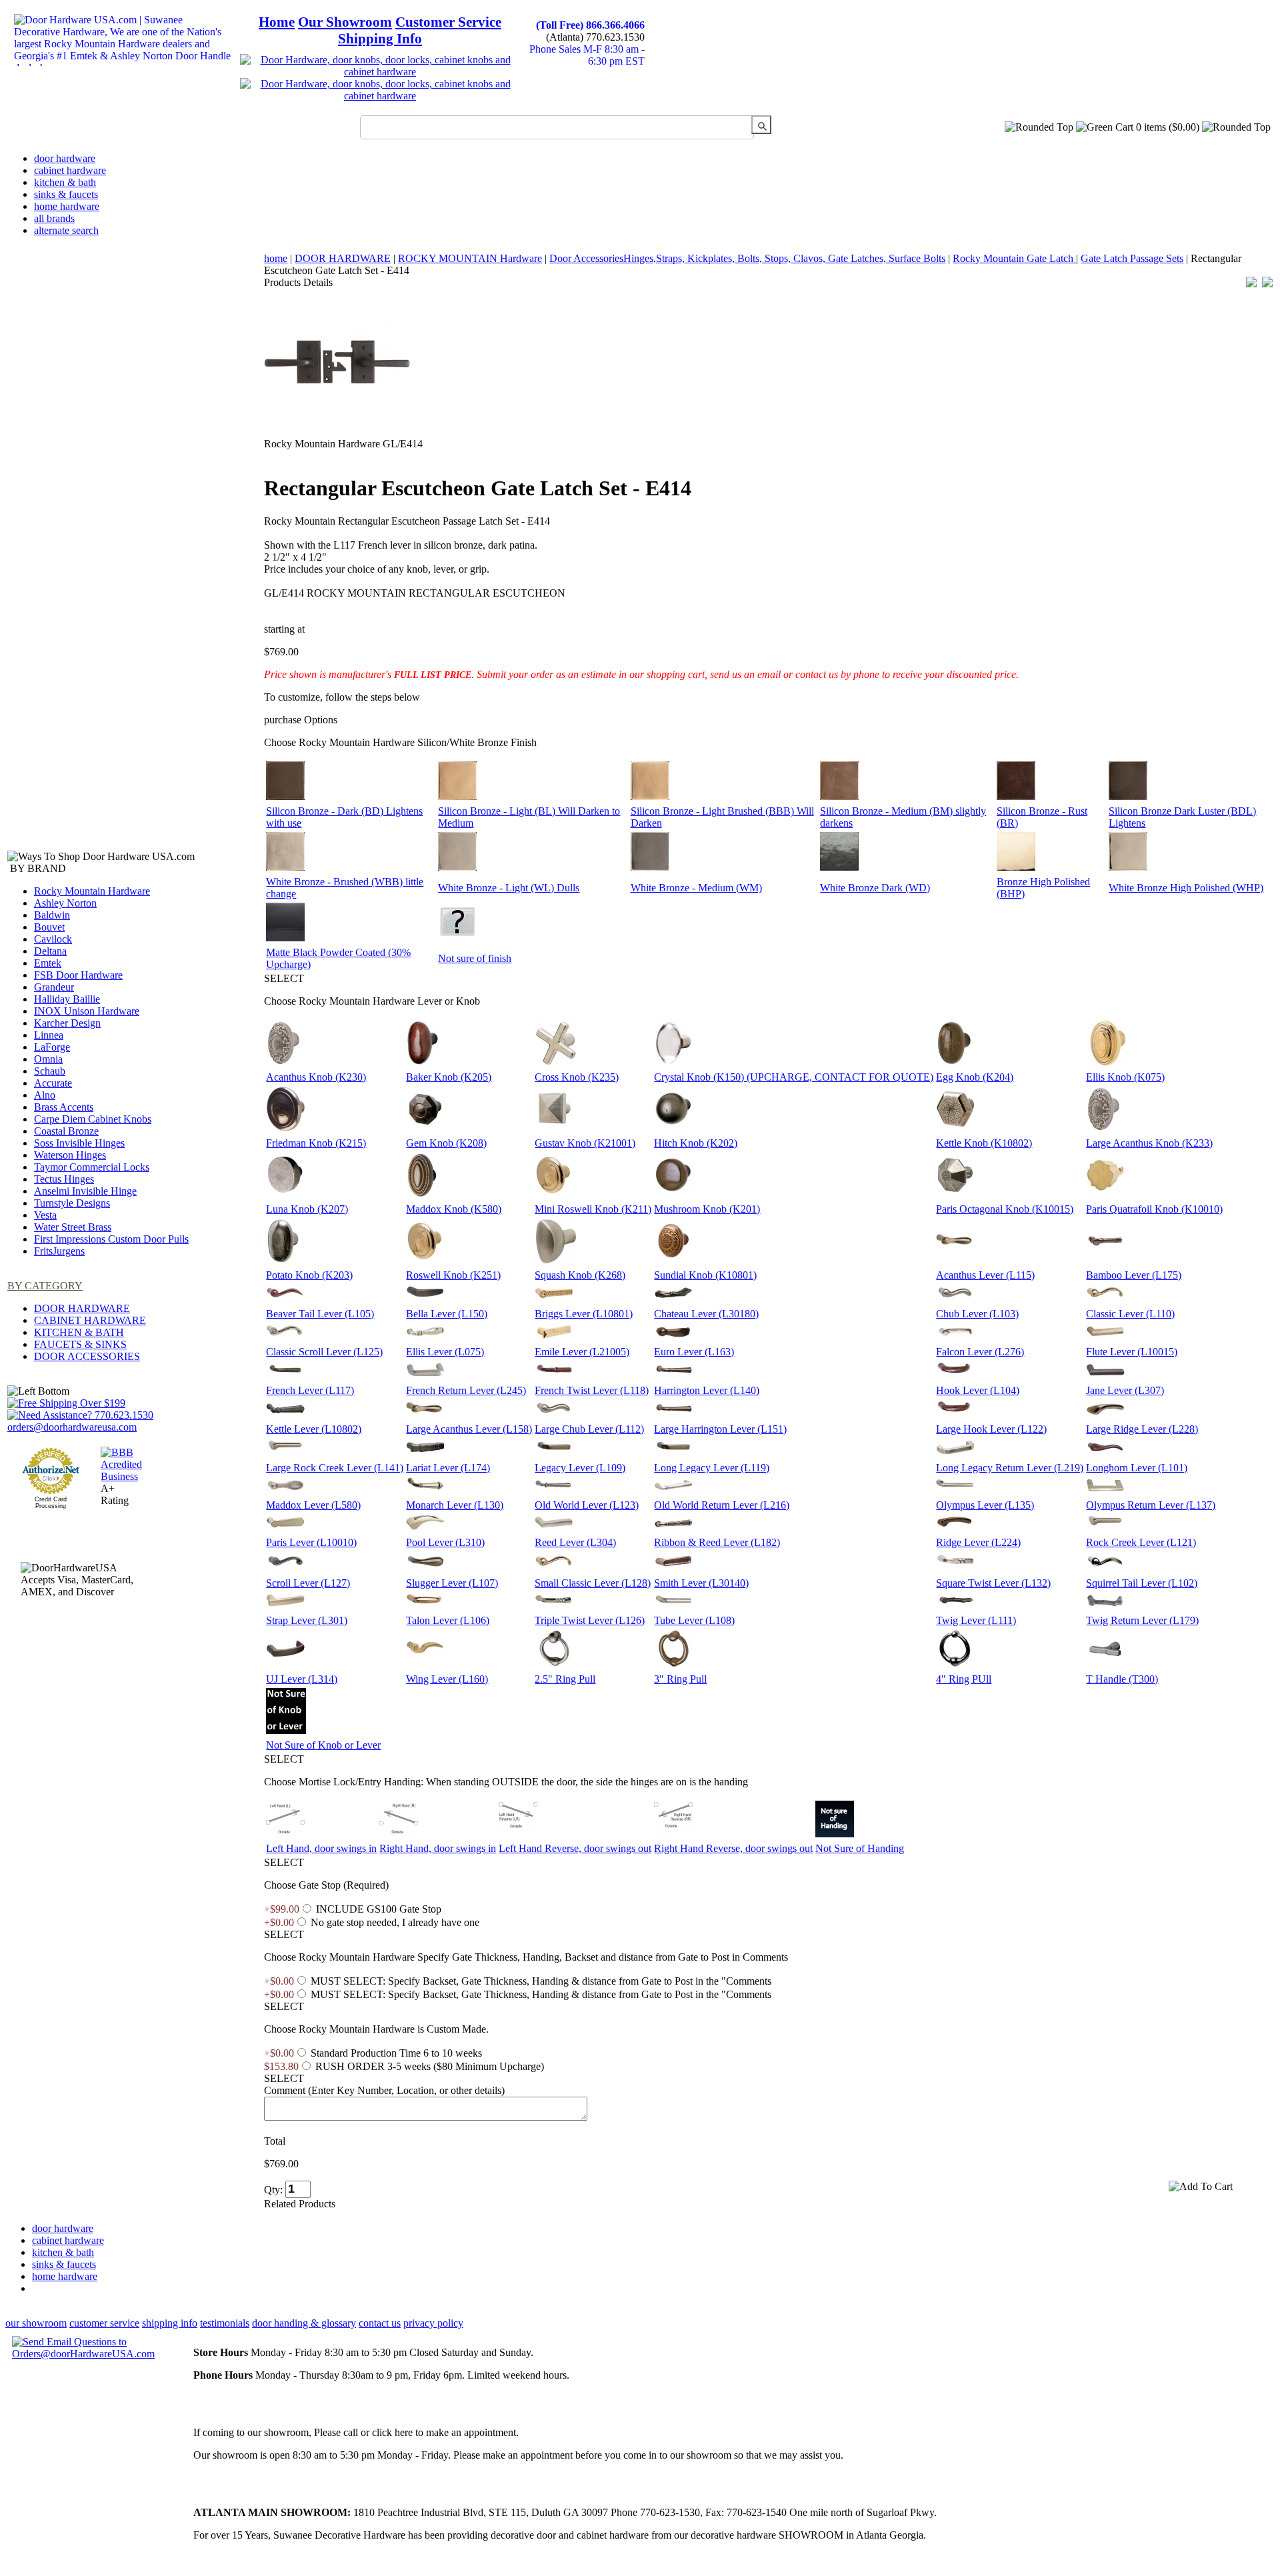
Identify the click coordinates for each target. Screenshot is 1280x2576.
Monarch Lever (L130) (455, 1505)
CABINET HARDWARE (90, 1320)
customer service (104, 2323)
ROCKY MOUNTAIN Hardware (470, 258)
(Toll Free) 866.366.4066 (590, 25)
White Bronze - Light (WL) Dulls (509, 888)
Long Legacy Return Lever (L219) (1010, 1468)
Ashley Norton (65, 903)
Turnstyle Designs (72, 1203)
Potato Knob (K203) (309, 1275)
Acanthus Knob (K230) (316, 1077)
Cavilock (53, 939)
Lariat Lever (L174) (448, 1468)
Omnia (48, 1059)
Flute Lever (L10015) (1132, 1352)
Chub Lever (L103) (977, 1314)
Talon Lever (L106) (448, 1620)
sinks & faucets (66, 194)
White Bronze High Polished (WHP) (1186, 888)
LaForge (52, 1047)
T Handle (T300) (1122, 1679)
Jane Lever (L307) (1125, 1390)
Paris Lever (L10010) (311, 1542)
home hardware (67, 206)
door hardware (65, 158)
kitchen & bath (65, 182)
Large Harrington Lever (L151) (720, 1429)
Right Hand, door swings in (438, 1848)
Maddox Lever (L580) (313, 1505)
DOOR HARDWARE (82, 1308)
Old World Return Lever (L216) (722, 1505)
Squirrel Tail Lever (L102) (1142, 1583)
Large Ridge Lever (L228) (1142, 1429)
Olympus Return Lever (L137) (1151, 1505)
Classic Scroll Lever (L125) (324, 1352)
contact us (380, 2323)
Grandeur (54, 987)
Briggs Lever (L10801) (584, 1314)
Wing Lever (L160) (447, 1679)
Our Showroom (345, 22)
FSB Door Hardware (78, 975)
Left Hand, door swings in (321, 1848)
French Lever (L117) (310, 1390)
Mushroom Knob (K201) (707, 1209)
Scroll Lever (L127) (308, 1583)
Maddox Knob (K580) (454, 1209)
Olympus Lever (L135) (985, 1505)
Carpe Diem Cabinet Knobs (93, 1119)
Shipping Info (380, 39)
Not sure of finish (475, 958)
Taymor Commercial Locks (92, 1167)
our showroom (36, 2323)
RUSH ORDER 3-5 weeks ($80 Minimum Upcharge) (430, 2066)
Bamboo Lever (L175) (1134, 1275)
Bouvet (49, 927)
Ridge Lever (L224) (978, 1542)
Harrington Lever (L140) (707, 1390)
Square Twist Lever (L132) (993, 1583)
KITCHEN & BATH (79, 1332)
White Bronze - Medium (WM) (696, 888)
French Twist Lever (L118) (592, 1390)
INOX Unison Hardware (87, 1011)
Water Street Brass (73, 1227)
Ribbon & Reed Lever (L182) (717, 1542)
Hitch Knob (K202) (696, 1143)
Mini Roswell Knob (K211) (593, 1209)
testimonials (225, 2323)
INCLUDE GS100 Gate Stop (379, 1909)
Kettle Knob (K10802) (984, 1143)
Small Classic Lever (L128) (593, 1583)
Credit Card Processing (51, 1503)
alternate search (66, 230)
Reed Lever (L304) (575, 1542)
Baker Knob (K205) (449, 1077)
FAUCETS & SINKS (80, 1344)
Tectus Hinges (64, 1179)
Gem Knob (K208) (446, 1143)
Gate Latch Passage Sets (1132, 258)
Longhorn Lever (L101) (1137, 1468)
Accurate (53, 1083)
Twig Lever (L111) (976, 1620)
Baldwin (52, 915)
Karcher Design (67, 1023)
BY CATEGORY (45, 1286)
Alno (45, 1095)
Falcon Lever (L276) (980, 1352)
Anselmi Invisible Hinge (85, 1191)
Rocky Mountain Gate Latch (1014, 258)
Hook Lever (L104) (978, 1390)
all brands (54, 218)
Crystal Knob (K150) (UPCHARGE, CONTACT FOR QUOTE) (794, 1077)
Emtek (48, 963)
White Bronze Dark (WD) (875, 888)
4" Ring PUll (964, 1679)
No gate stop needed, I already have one (395, 1922)
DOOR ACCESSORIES (87, 1356)
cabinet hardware (70, 170)
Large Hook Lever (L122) (991, 1429)
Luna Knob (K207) (307, 1209)
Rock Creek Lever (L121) (1141, 1542)
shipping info (170, 2323)
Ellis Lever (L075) (445, 1352)
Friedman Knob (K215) (316, 1143)
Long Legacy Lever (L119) (712, 1468)
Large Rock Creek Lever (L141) (335, 1468)
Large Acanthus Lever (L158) (469, 1429)
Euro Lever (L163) (694, 1352)
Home (277, 22)
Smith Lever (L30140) (701, 1583)
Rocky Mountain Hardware (92, 891)
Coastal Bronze (66, 1131)
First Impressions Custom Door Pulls (111, 1239)
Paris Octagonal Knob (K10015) (1005, 1209)
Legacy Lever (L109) (580, 1468)
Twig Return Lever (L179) (1142, 1620)
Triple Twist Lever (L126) (590, 1620)
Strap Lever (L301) (307, 1620)
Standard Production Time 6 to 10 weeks (396, 2053)
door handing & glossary (304, 2323)
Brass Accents (64, 1107)
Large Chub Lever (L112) (589, 1429)
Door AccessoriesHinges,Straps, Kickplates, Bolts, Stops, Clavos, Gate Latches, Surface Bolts (747, 258)
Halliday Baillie (67, 999)
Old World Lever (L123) (587, 1505)
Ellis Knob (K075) (1125, 1077)
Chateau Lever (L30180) (706, 1314)
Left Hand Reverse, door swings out (575, 1848)
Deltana (50, 951)
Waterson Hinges (70, 1155)
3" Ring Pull (680, 1679)
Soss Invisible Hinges (79, 1143)
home (276, 258)
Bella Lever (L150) (447, 1314)
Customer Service (448, 22)
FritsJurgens (59, 1251)
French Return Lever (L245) (466, 1390)
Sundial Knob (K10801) (705, 1275)
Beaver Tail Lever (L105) (320, 1314)
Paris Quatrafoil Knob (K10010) (1154, 1209)
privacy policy (433, 2323)
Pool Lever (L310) (445, 1542)
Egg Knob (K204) (975, 1077)
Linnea (49, 1035)
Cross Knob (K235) (577, 1077)
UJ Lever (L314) (302, 1679)
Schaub (50, 1071)
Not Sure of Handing (860, 1848)
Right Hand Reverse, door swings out (733, 1848)
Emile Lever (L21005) (582, 1352)
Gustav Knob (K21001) (585, 1143)
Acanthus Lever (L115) (985, 1275)
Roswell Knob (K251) (453, 1275)
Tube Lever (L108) (694, 1620)
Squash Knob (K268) (580, 1275)
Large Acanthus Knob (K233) (1149, 1143)
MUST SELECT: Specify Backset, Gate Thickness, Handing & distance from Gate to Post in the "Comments (541, 1981)
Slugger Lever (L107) (452, 1583)
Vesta (45, 1215)
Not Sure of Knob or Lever (323, 1745)
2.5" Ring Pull (565, 1679)
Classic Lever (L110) (1130, 1314)
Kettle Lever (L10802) (314, 1429)
